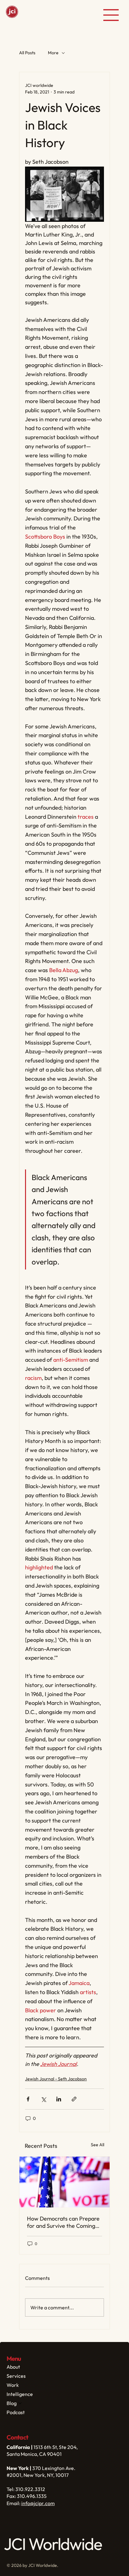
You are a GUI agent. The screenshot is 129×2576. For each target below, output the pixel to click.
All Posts (27, 53)
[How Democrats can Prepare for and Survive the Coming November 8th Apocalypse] (64, 2182)
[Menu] (111, 15)
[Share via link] (74, 2099)
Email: (14, 2503)
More (53, 53)
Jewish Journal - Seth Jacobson (56, 2079)
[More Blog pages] (20, 2403)
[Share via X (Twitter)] (43, 2099)
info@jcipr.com (38, 2503)
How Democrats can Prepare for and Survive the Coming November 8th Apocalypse (63, 2222)
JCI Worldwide (38, 15)
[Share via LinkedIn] (59, 2099)
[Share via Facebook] (28, 2099)
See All (98, 2145)
